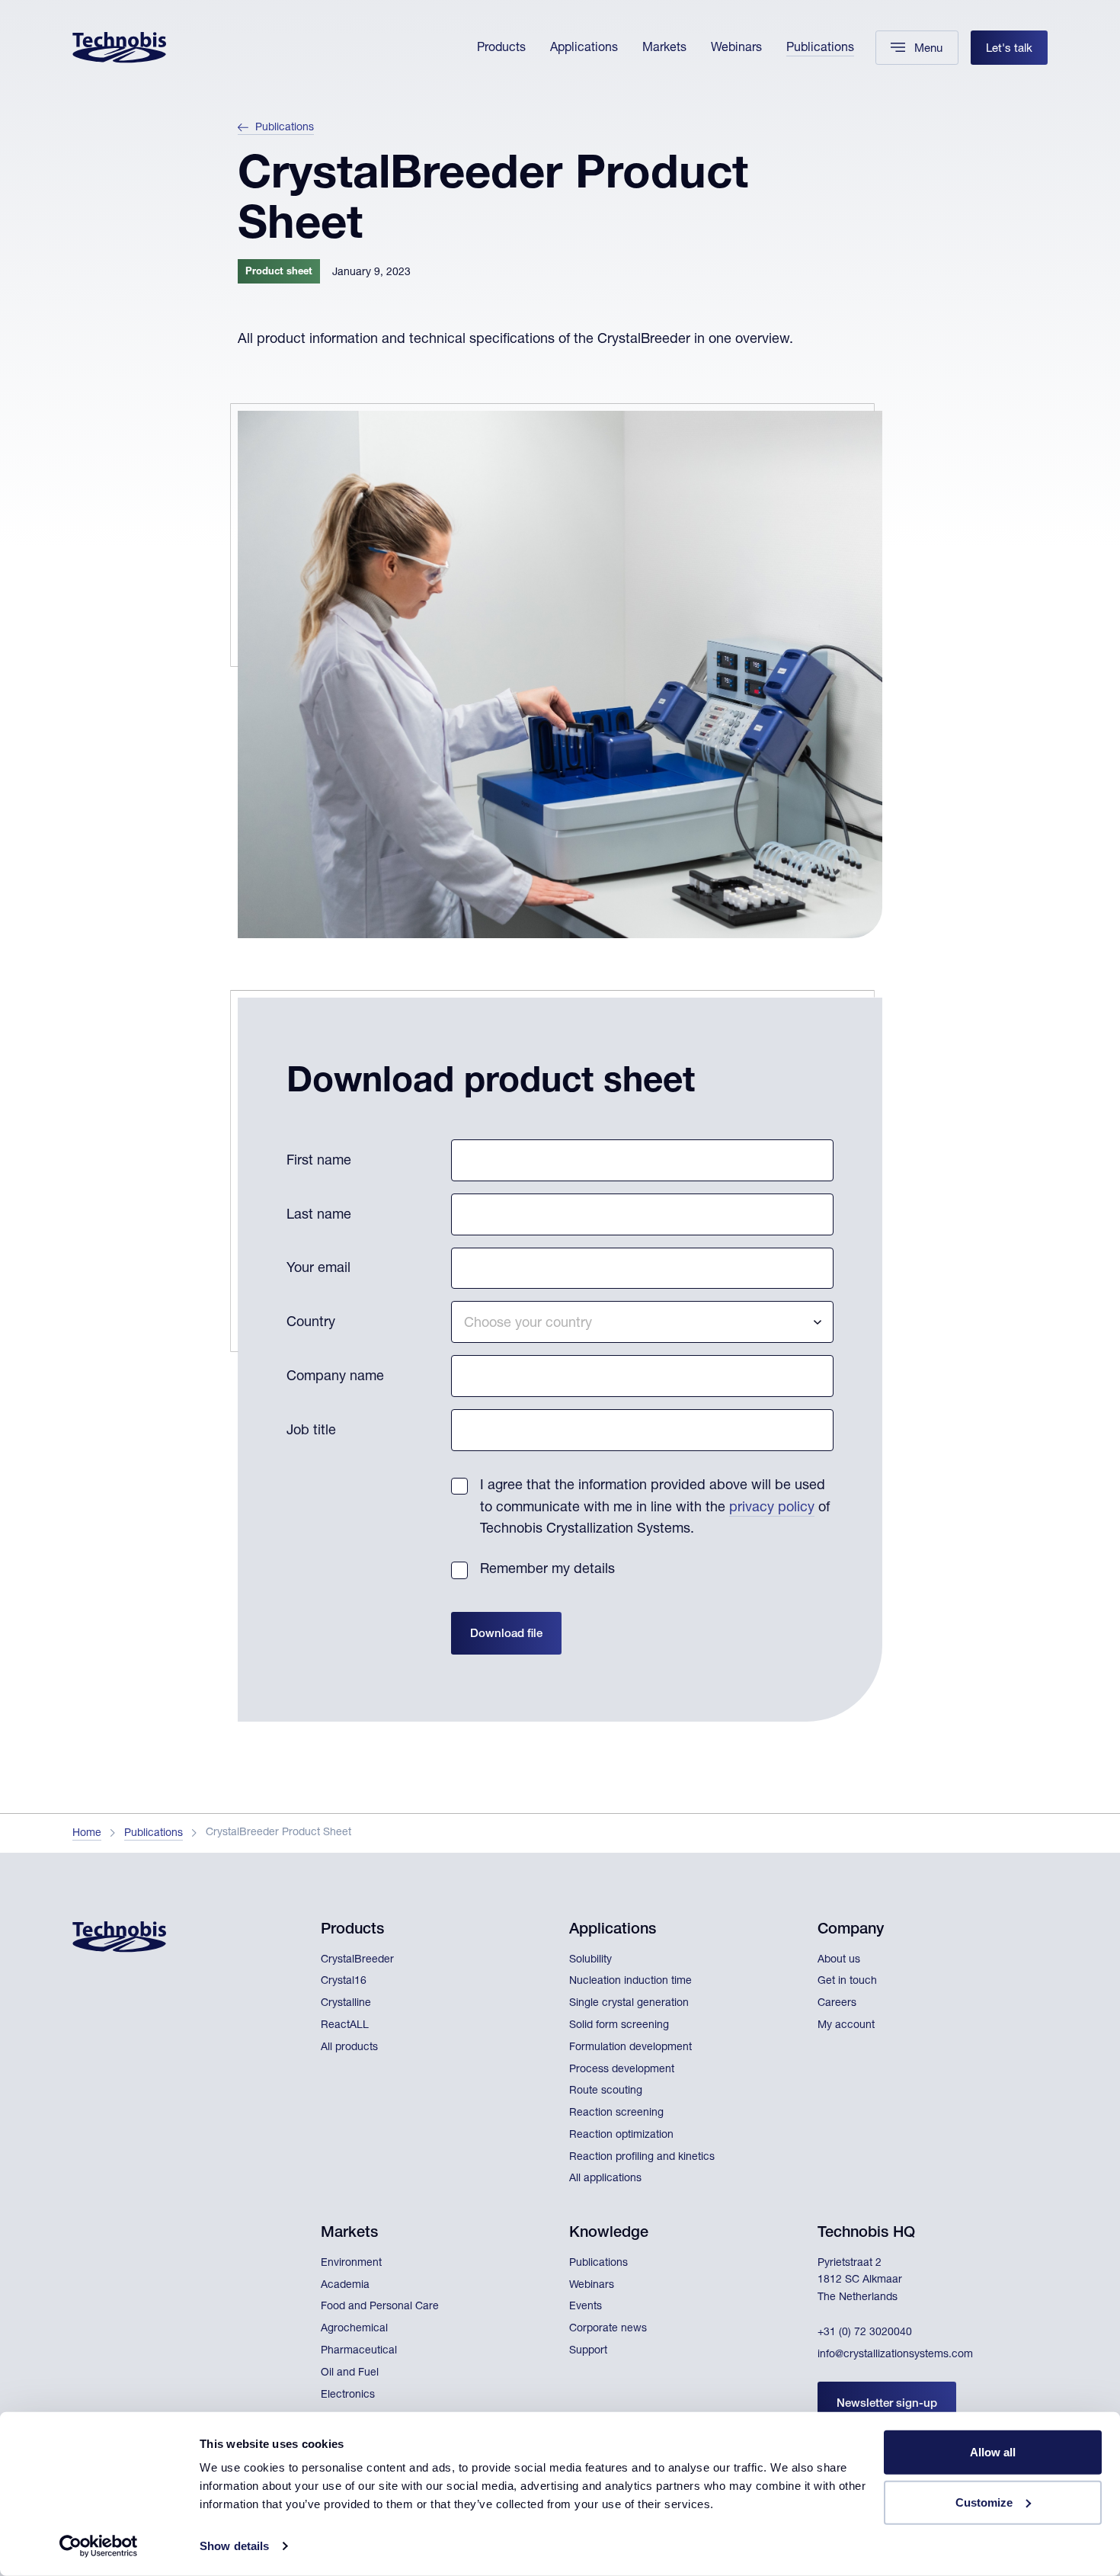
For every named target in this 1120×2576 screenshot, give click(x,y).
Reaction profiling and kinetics (642, 2158)
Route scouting (606, 2091)
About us (839, 1960)
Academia (345, 2286)
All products (349, 2048)
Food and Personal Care (380, 2307)
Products (501, 49)
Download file (506, 1634)
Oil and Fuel (350, 2373)
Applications (584, 49)
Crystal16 (344, 1982)
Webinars (736, 49)
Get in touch (847, 1982)
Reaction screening (616, 2113)
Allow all (993, 2452)
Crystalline (346, 2004)
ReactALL (345, 2026)
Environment (351, 2264)
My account (846, 2026)
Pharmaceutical (359, 2351)
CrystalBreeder (357, 1960)
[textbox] (642, 1322)
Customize (984, 2502)
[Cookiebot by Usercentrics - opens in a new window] (99, 2546)
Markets (664, 49)
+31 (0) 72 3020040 (865, 2333)
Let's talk (1009, 49)
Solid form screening (619, 2026)
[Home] (119, 48)
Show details (234, 2546)
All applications (605, 2179)
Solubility (590, 1960)
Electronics (348, 2395)
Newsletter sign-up (887, 2404)
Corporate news (608, 2329)
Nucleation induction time (630, 1982)
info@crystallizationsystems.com (895, 2355)
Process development (622, 2070)
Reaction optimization (621, 2135)
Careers (837, 2004)
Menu (928, 49)
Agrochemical (354, 2329)
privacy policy (772, 1508)
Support (588, 2351)
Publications (820, 49)
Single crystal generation (629, 2004)
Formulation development (630, 2048)
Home (87, 1834)
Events (586, 2307)
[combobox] (642, 1322)
